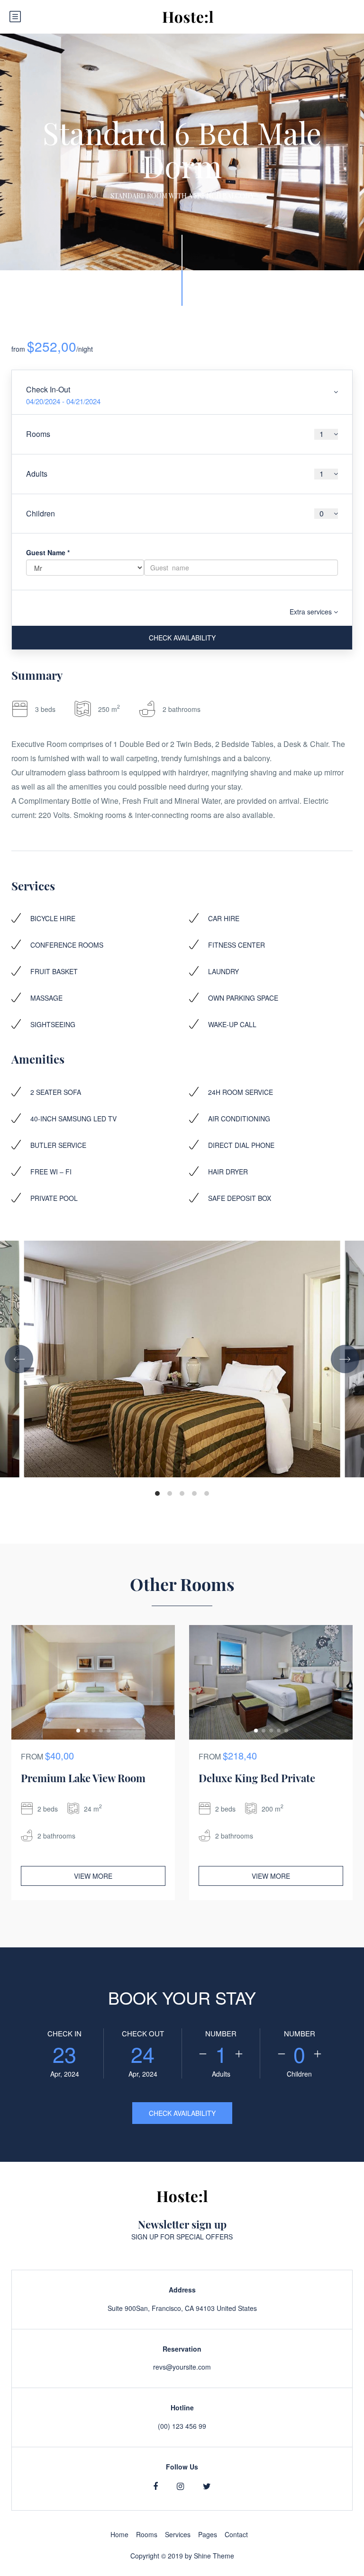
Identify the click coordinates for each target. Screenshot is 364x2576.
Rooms (147, 2534)
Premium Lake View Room (83, 1778)
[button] (78, 1731)
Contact (236, 2534)
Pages (208, 2534)
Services (178, 2534)
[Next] (345, 1359)
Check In (64, 2033)
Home (119, 2534)
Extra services (312, 612)
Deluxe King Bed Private (257, 1778)
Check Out (143, 2033)
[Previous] (19, 1359)
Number (221, 2033)
